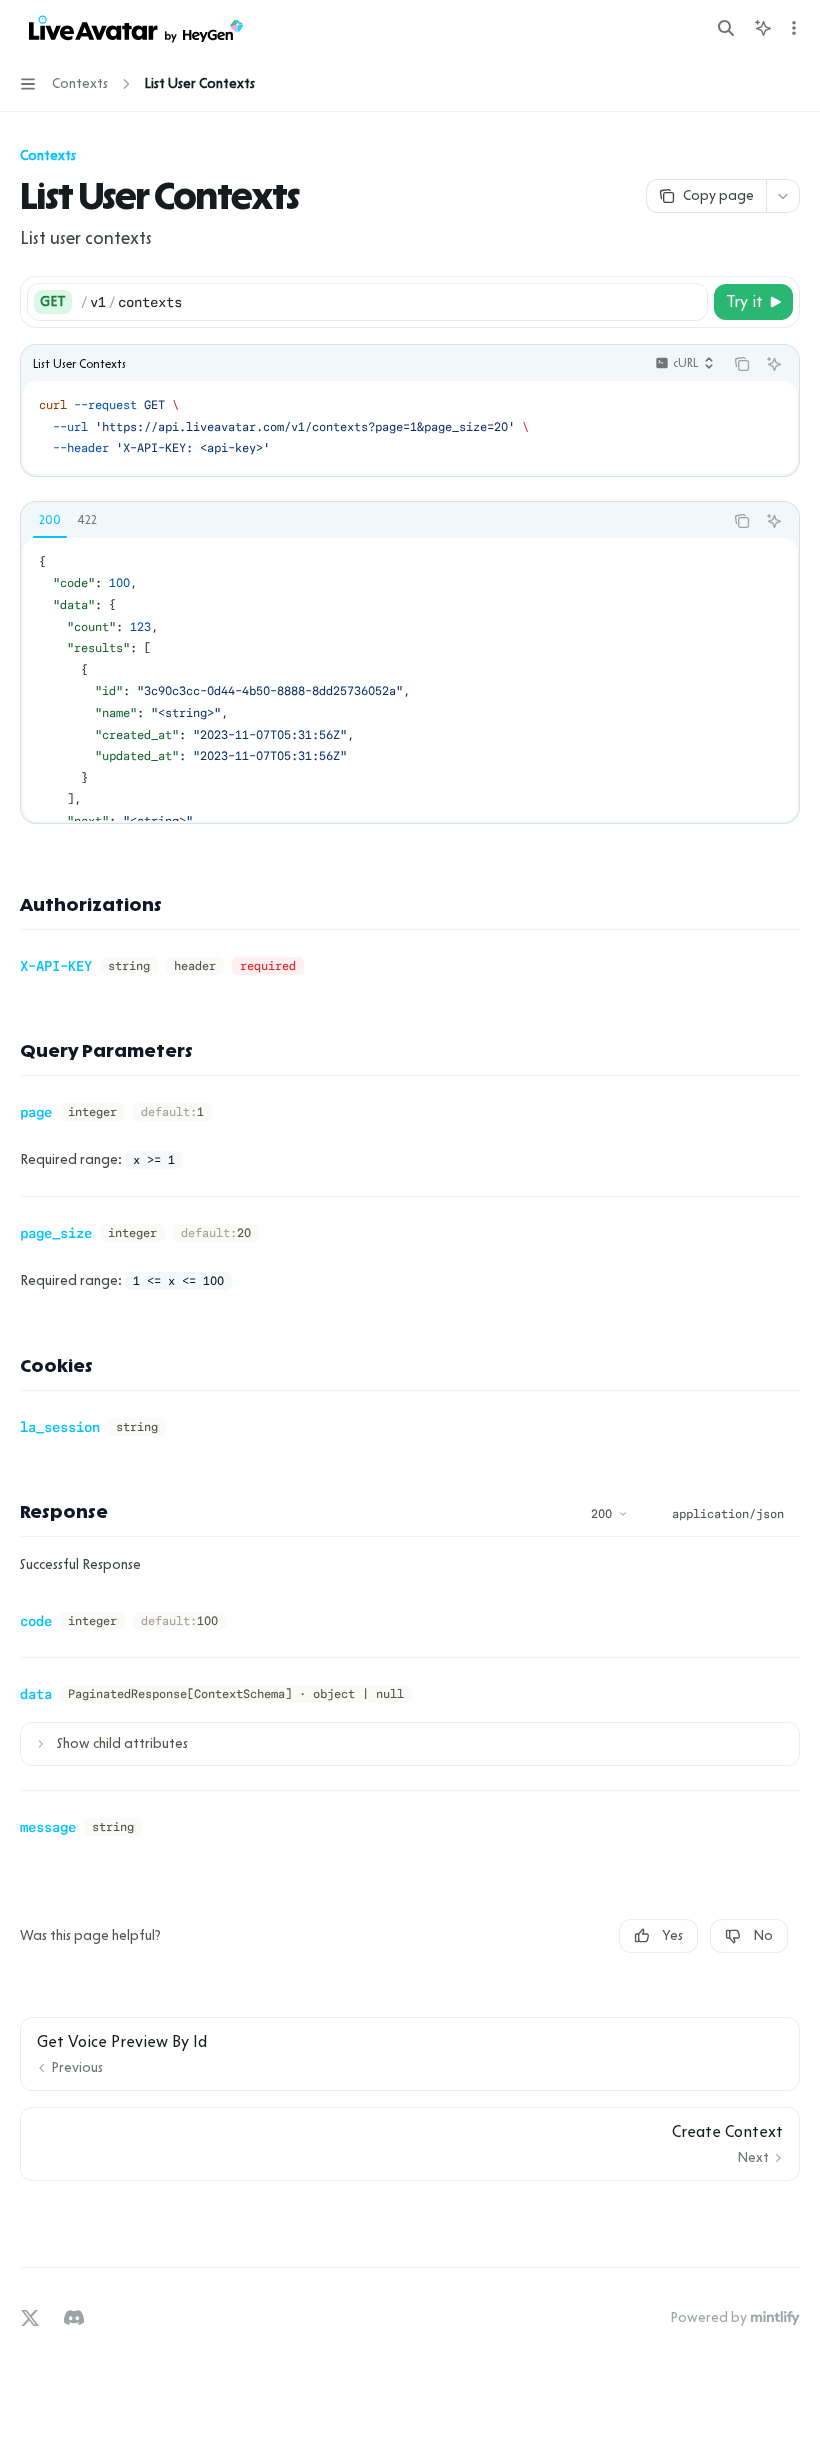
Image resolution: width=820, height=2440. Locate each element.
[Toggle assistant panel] (763, 28)
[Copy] (689, 302)
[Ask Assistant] (774, 364)
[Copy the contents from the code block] (742, 364)
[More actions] (794, 28)
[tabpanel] (410, 679)
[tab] (50, 520)
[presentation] (410, 679)
